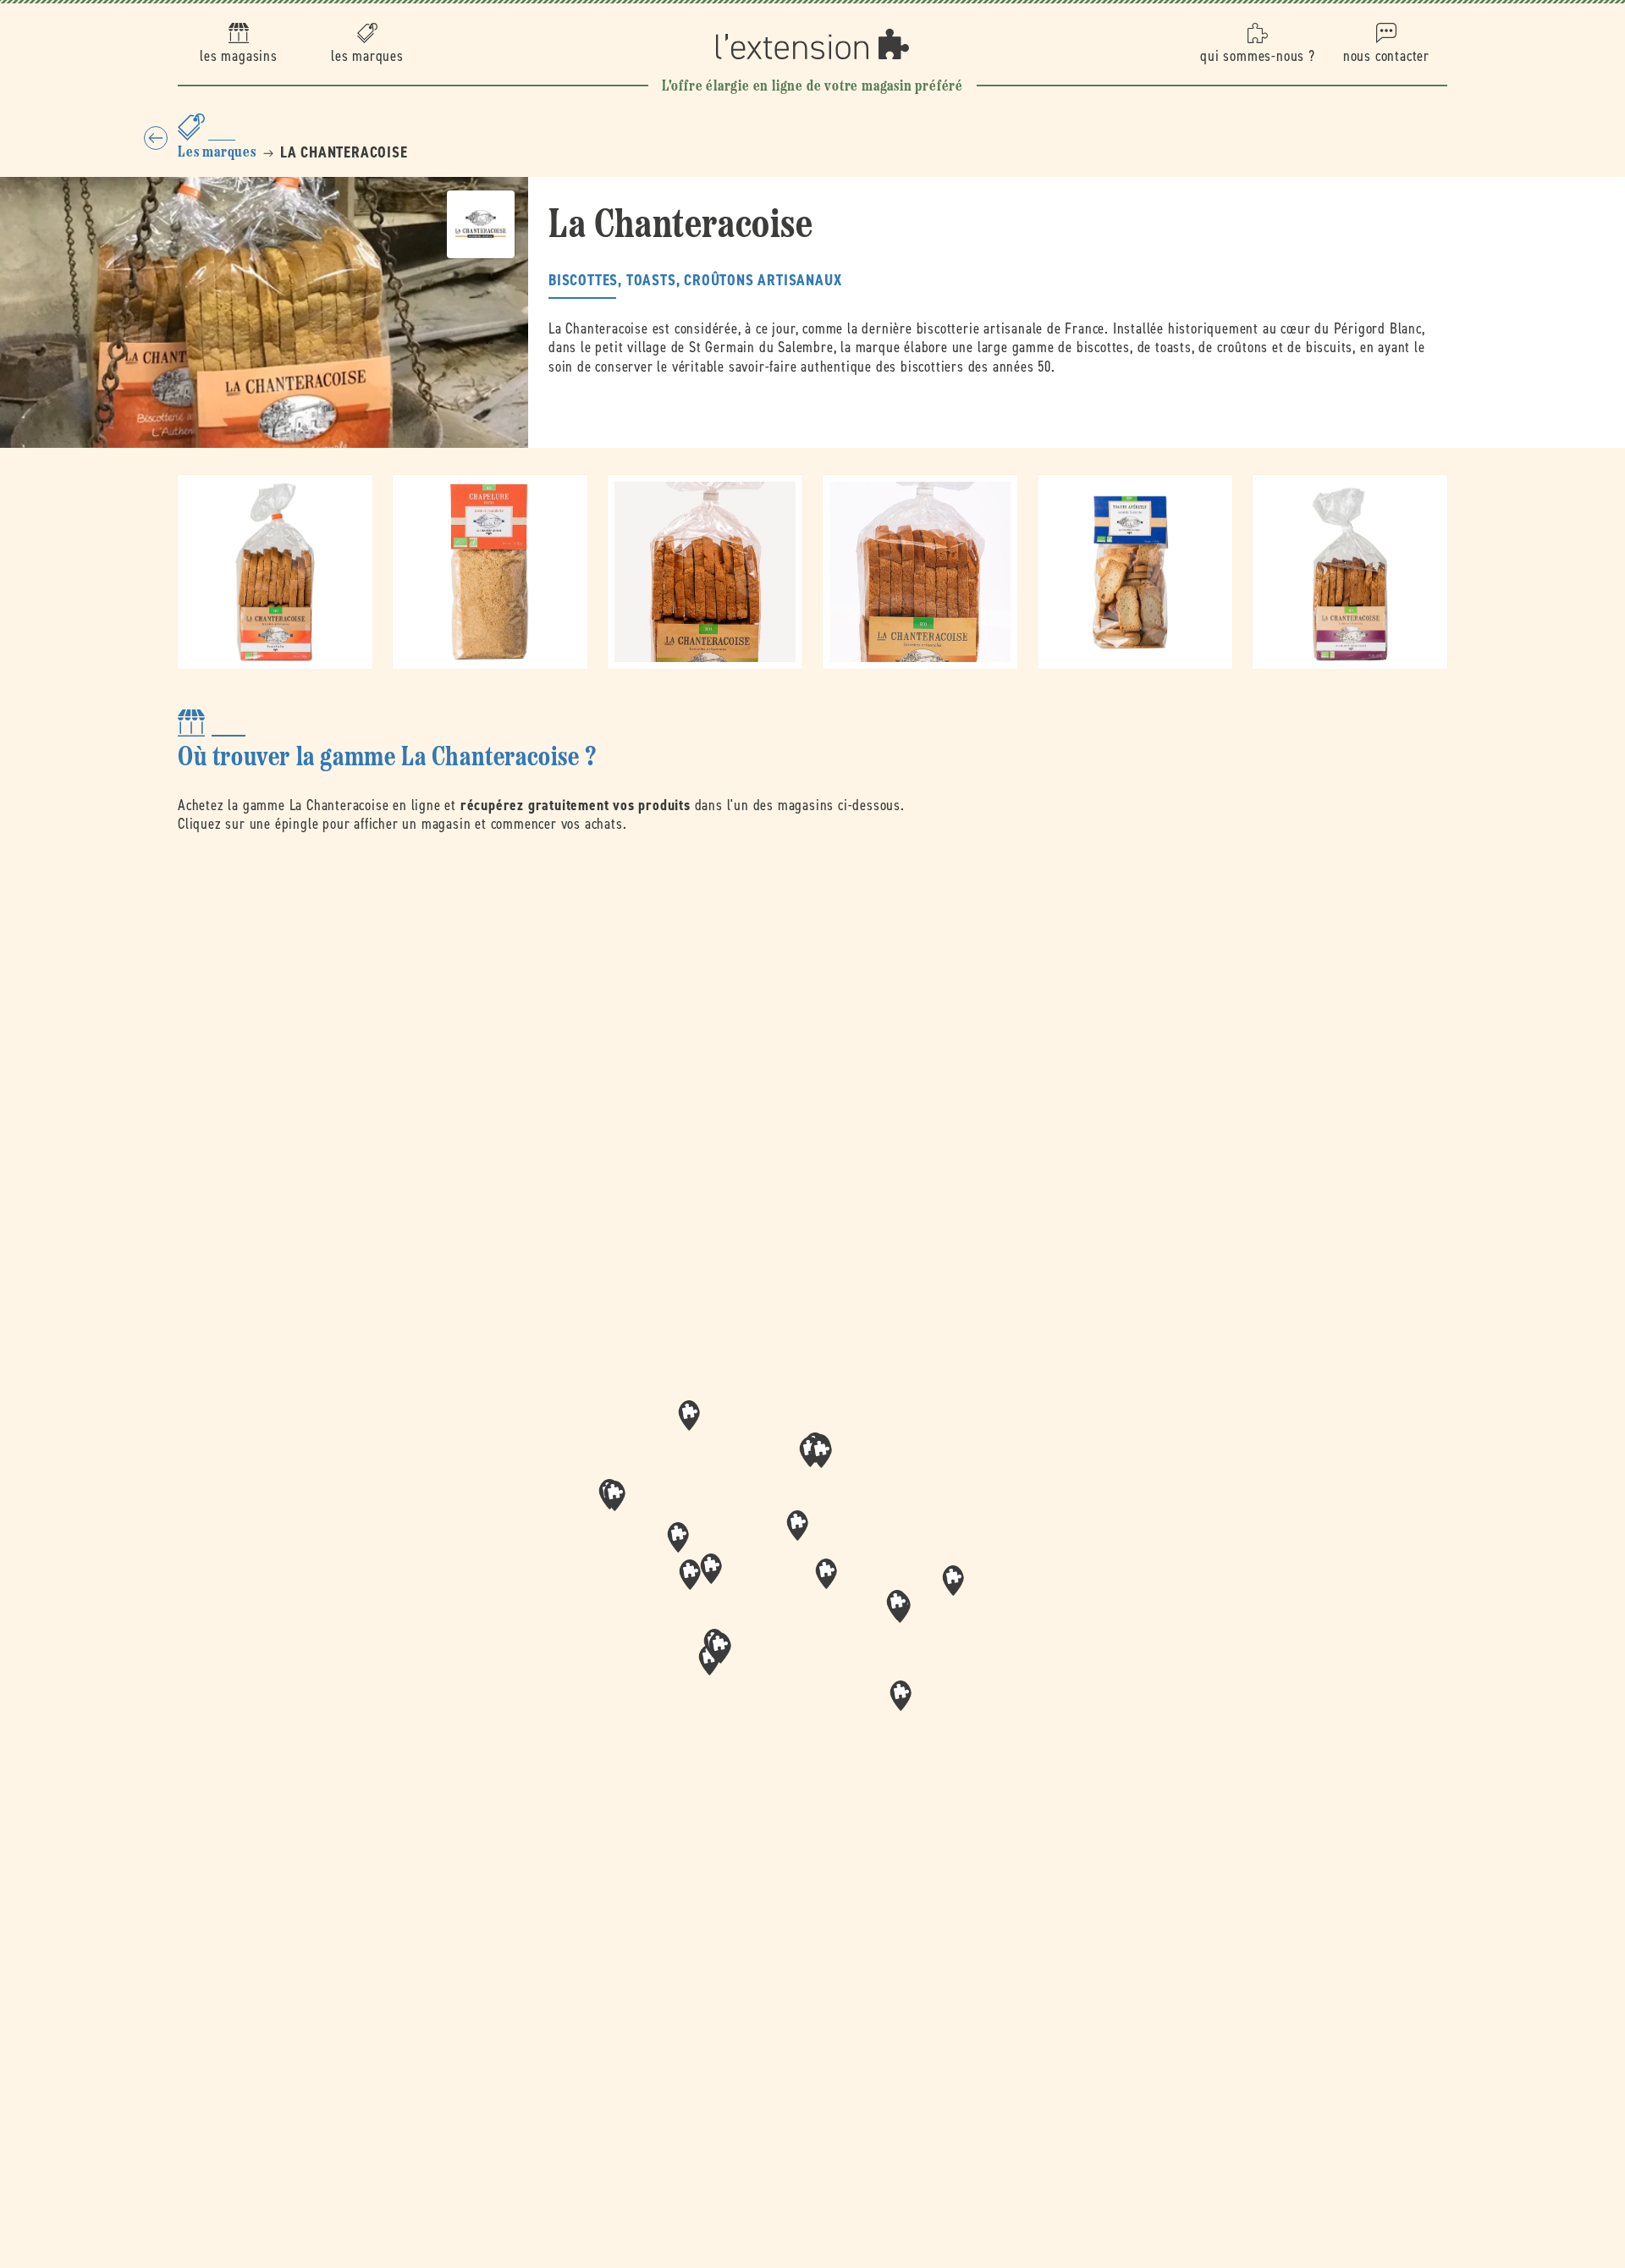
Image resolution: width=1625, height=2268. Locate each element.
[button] (826, 1574)
